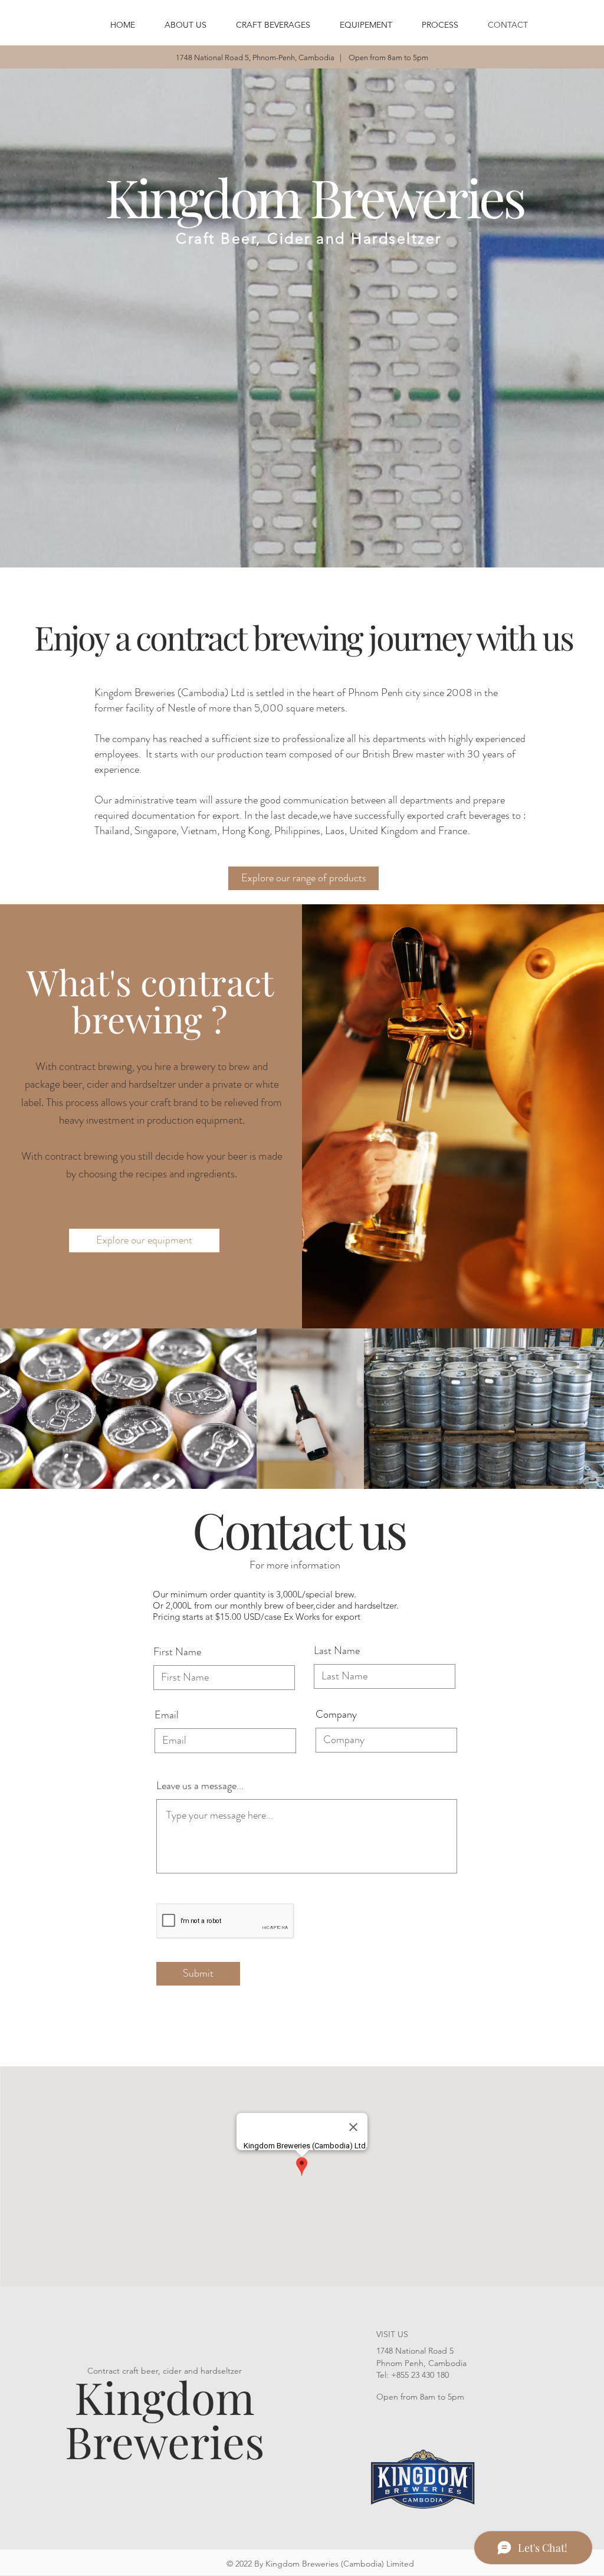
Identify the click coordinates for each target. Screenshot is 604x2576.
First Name (177, 1652)
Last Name (337, 1650)
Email (167, 1715)
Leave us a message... (200, 1786)
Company (336, 1714)
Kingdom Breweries (165, 2419)
